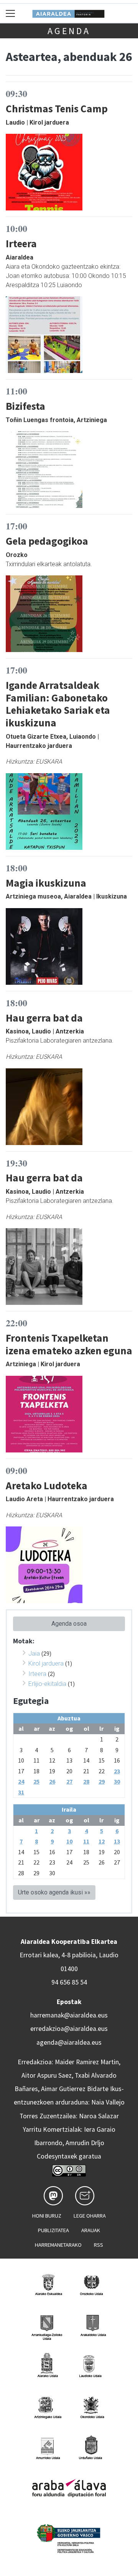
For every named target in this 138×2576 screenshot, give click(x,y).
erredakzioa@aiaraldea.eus (69, 2029)
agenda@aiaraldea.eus (69, 2042)
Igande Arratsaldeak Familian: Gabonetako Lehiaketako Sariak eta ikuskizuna (58, 704)
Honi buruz (47, 2216)
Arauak (91, 2230)
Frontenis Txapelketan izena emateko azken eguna (69, 1344)
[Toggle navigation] (11, 13)
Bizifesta (25, 406)
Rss (99, 2245)
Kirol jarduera (46, 1663)
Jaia (34, 1654)
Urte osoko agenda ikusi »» (54, 1892)
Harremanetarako (58, 2245)
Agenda (69, 31)
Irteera (21, 243)
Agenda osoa (69, 1624)
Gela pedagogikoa (47, 541)
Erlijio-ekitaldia (47, 1684)
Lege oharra (90, 2216)
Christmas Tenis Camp (57, 108)
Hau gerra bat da (44, 1018)
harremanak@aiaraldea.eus (69, 2015)
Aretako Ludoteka (47, 1485)
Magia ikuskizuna (46, 883)
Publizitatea (53, 2230)
